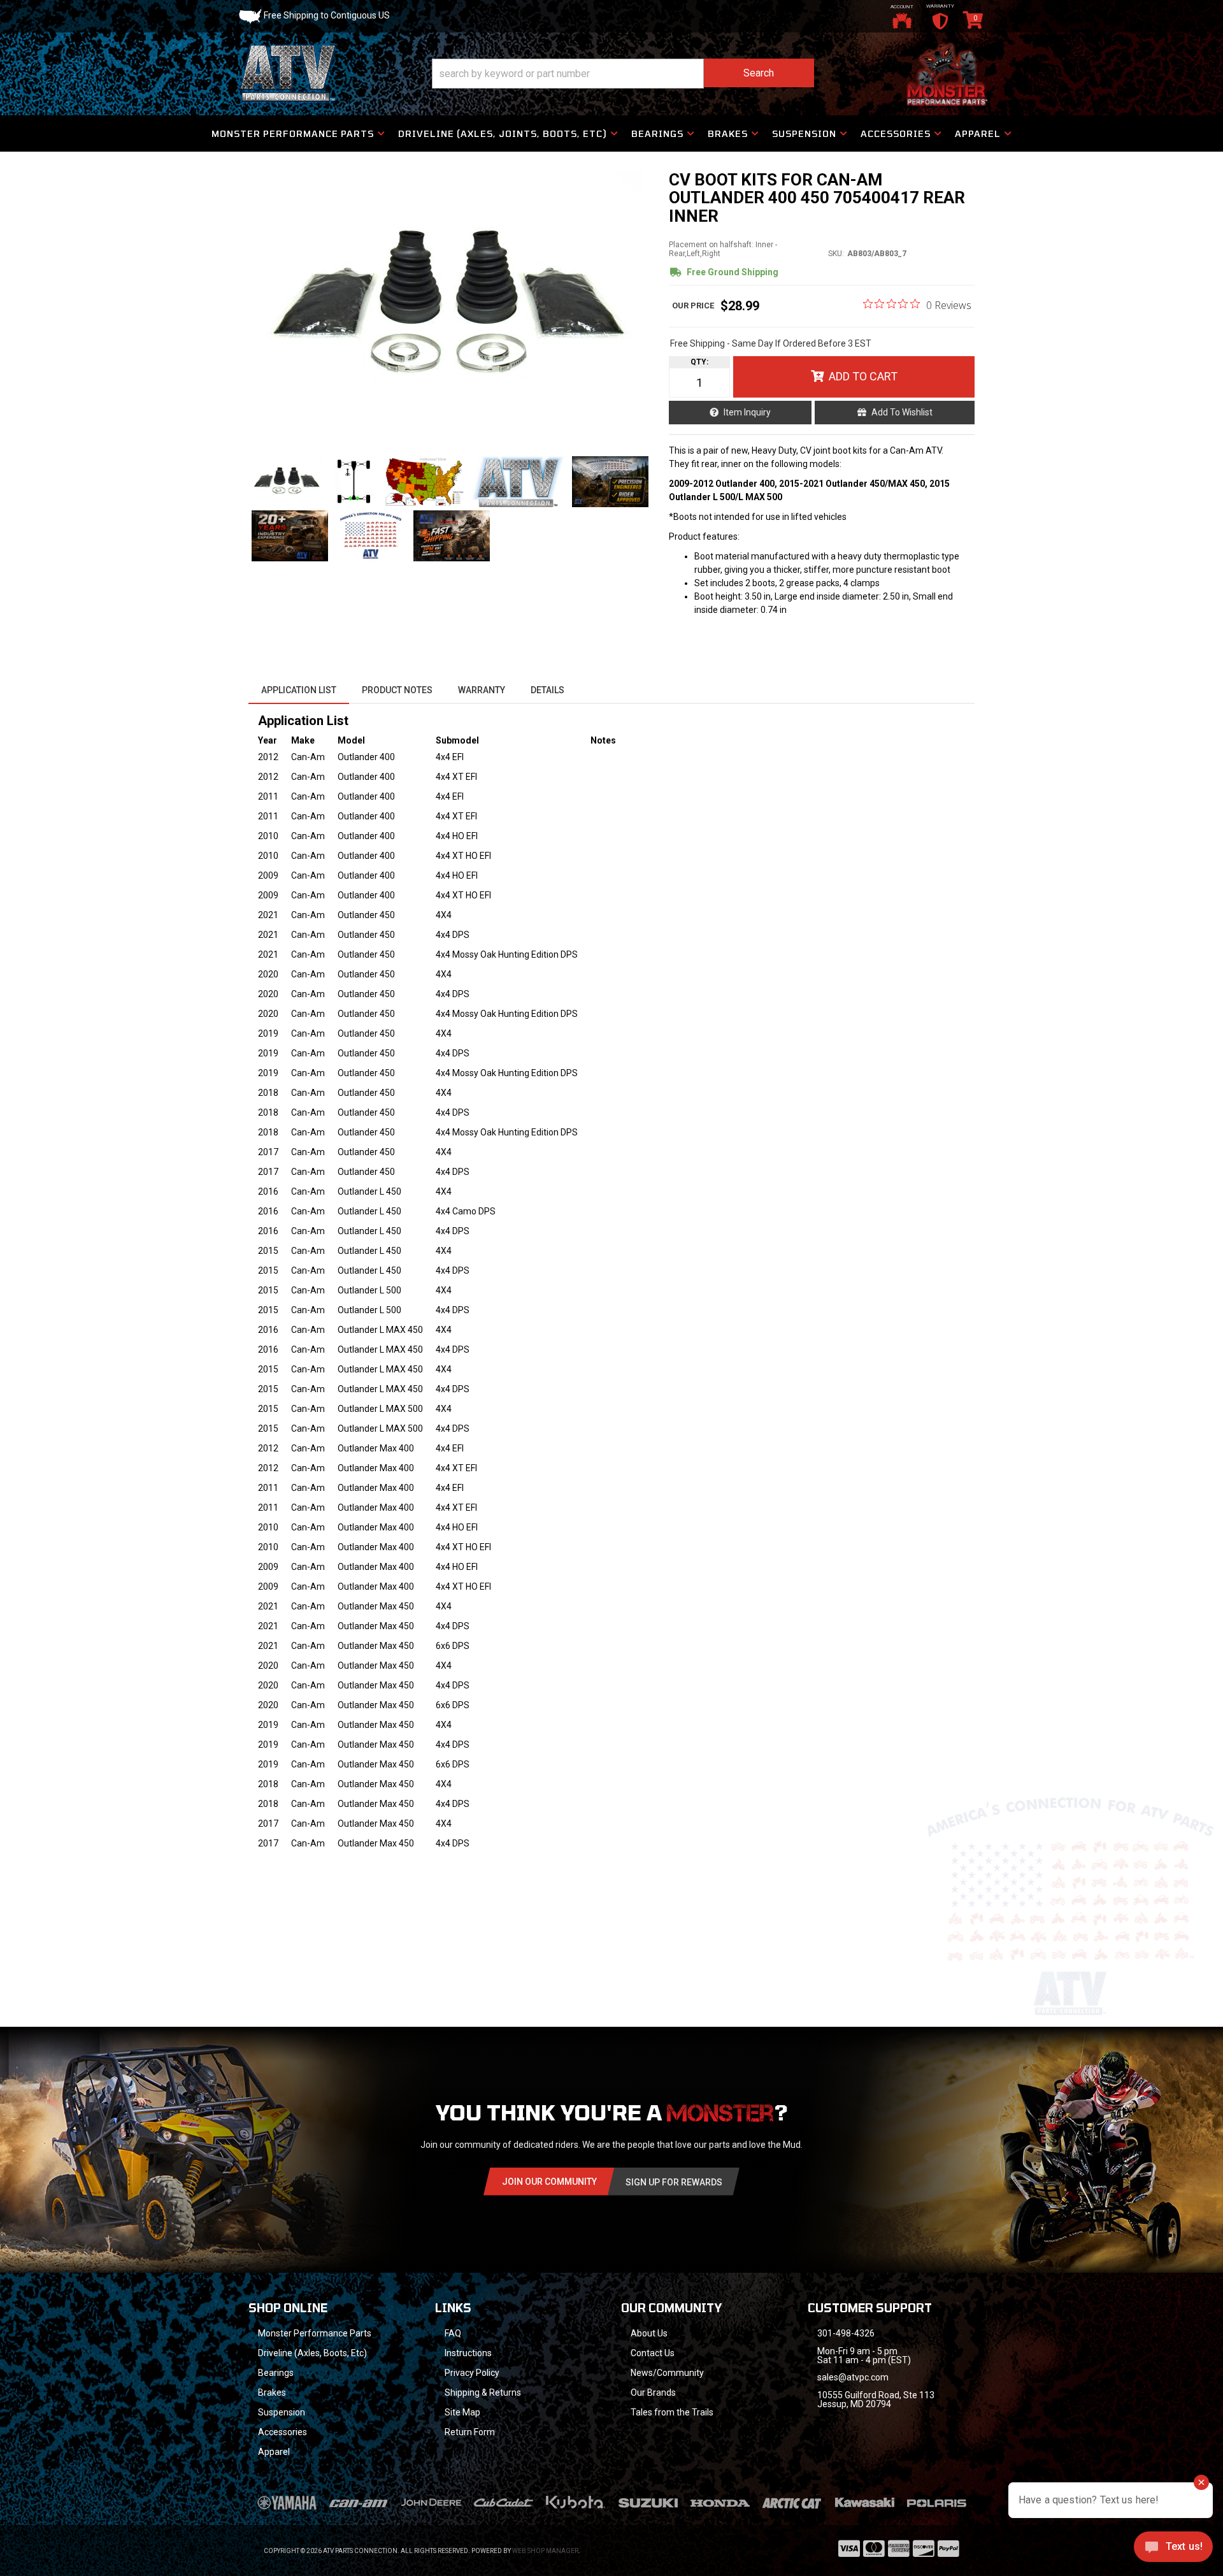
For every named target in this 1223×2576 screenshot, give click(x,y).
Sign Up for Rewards (674, 2182)
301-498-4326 (846, 2333)
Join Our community (549, 2182)
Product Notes (397, 690)
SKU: (836, 254)
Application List (299, 690)
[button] (623, 74)
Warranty (482, 690)
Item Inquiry (747, 412)
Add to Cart (863, 376)
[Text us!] (1173, 2550)
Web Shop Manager (545, 2551)
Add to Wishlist (902, 412)
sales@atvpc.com (853, 2377)
